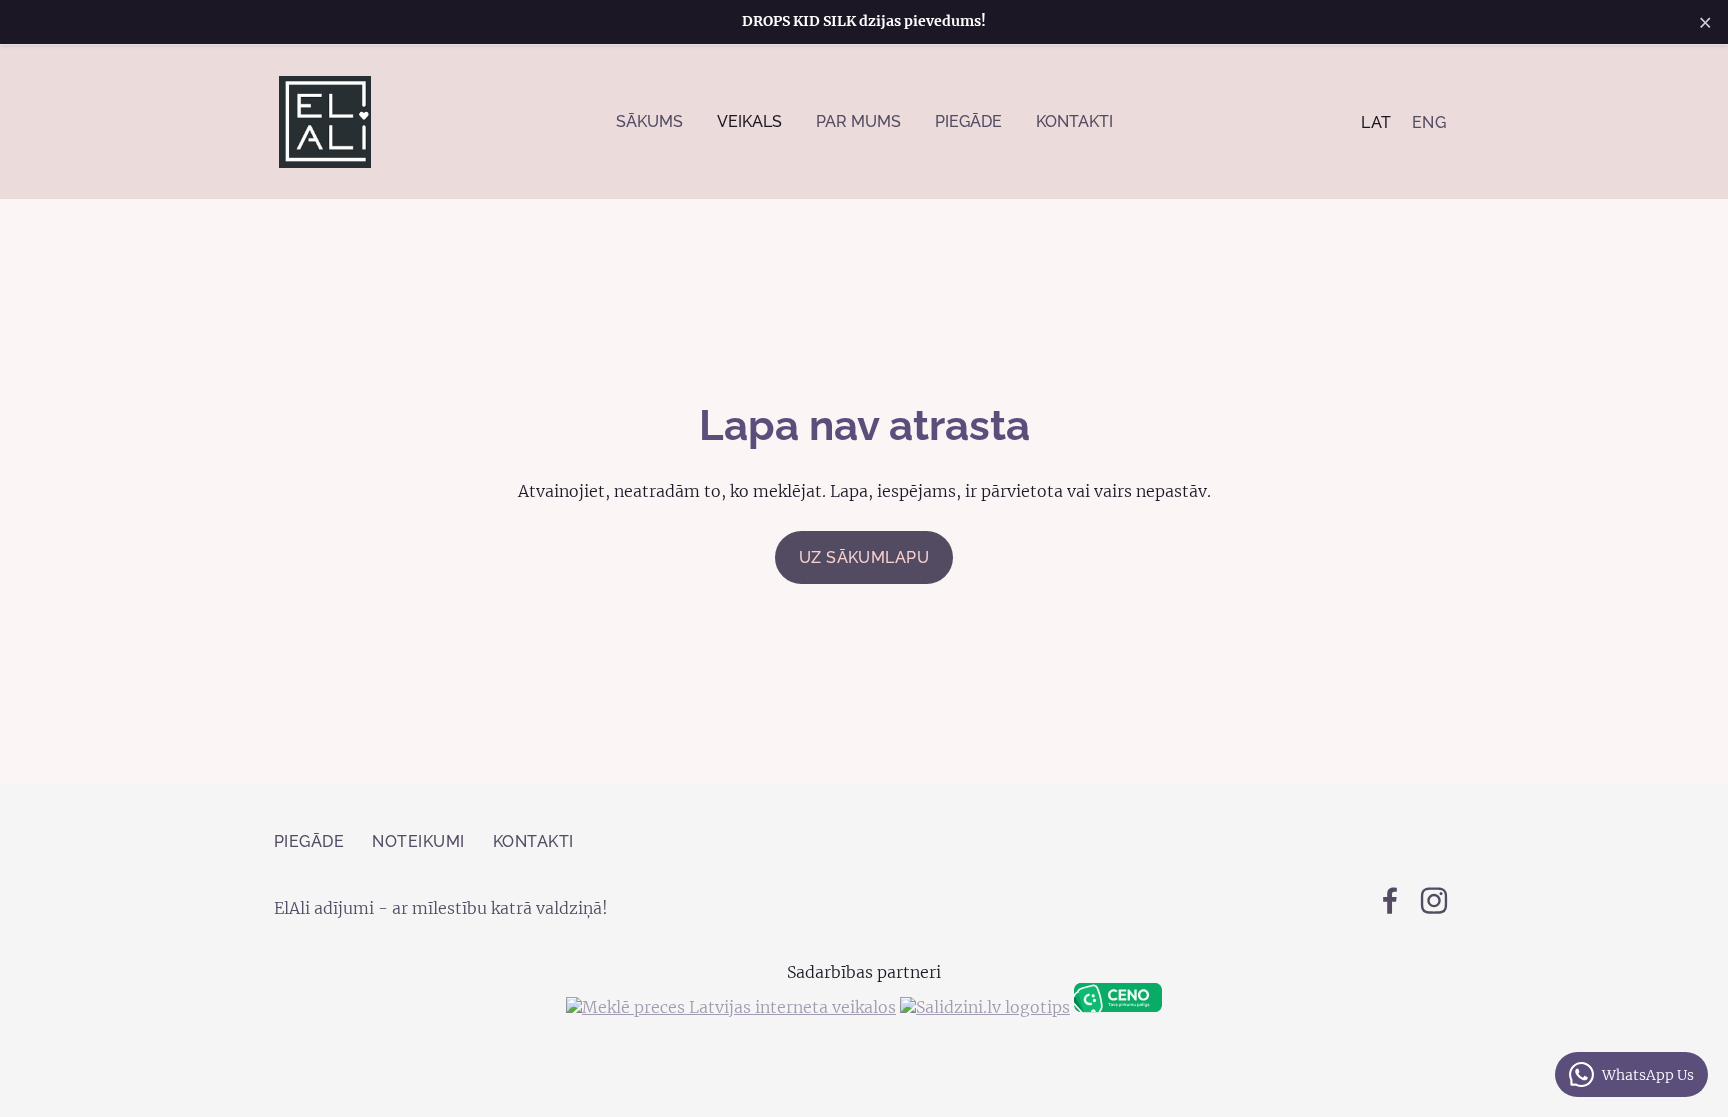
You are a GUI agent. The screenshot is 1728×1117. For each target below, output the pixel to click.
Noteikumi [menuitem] (418, 841)
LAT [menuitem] (1376, 122)
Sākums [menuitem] (649, 121)
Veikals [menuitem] (749, 121)
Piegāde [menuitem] (968, 121)
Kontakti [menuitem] (1074, 121)
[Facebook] (1390, 900)
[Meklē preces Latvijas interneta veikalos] (731, 1007)
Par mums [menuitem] (858, 121)
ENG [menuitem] (1429, 122)
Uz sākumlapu (864, 557)
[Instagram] (1434, 900)
